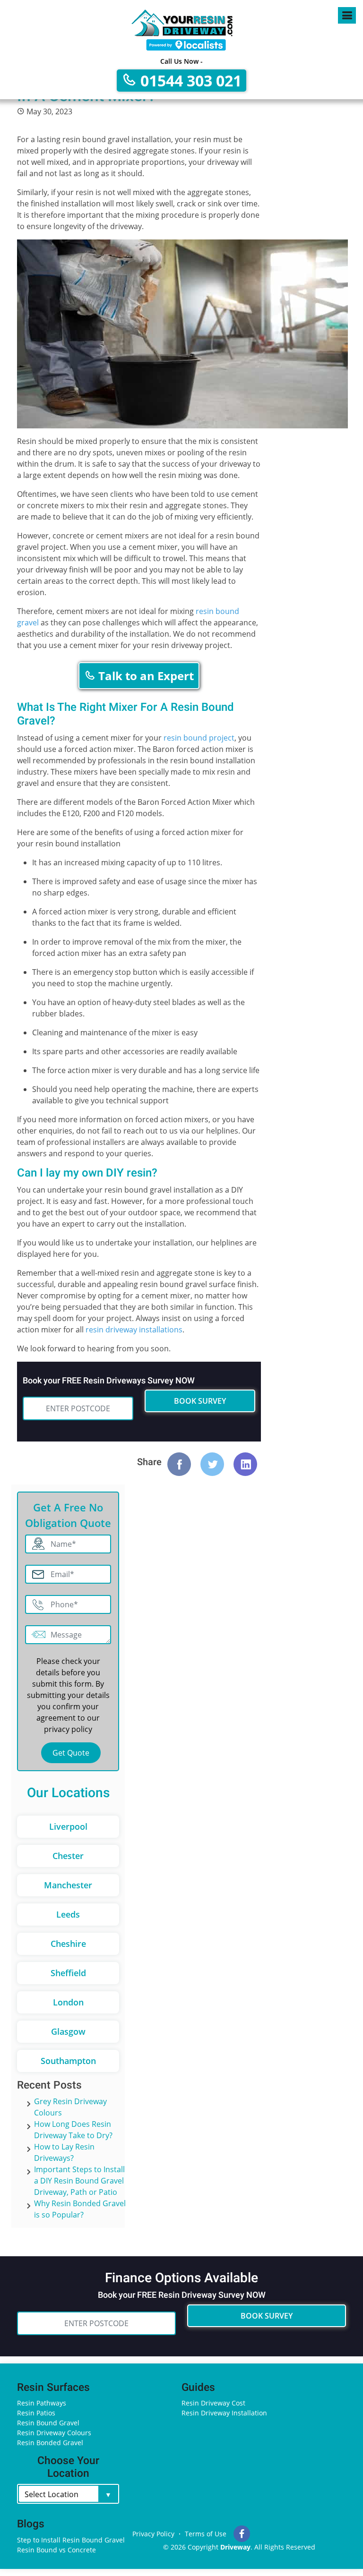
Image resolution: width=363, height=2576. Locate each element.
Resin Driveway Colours (54, 2433)
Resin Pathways (42, 2403)
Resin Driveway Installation (224, 2413)
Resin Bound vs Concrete (56, 2550)
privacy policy (68, 1729)
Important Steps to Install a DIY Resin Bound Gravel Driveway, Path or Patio (79, 2181)
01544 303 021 (189, 81)
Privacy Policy (153, 2534)
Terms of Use (206, 2534)
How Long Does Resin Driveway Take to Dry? (73, 2130)
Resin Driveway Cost (213, 2403)
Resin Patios (36, 2413)
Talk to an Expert (145, 676)
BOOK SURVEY (200, 1401)
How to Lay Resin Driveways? (64, 2152)
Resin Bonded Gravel (50, 2443)
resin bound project (199, 738)
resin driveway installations (134, 1330)
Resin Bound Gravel (48, 2423)
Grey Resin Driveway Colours (70, 2107)
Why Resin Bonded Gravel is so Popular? (80, 2209)
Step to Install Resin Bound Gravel (71, 2540)
